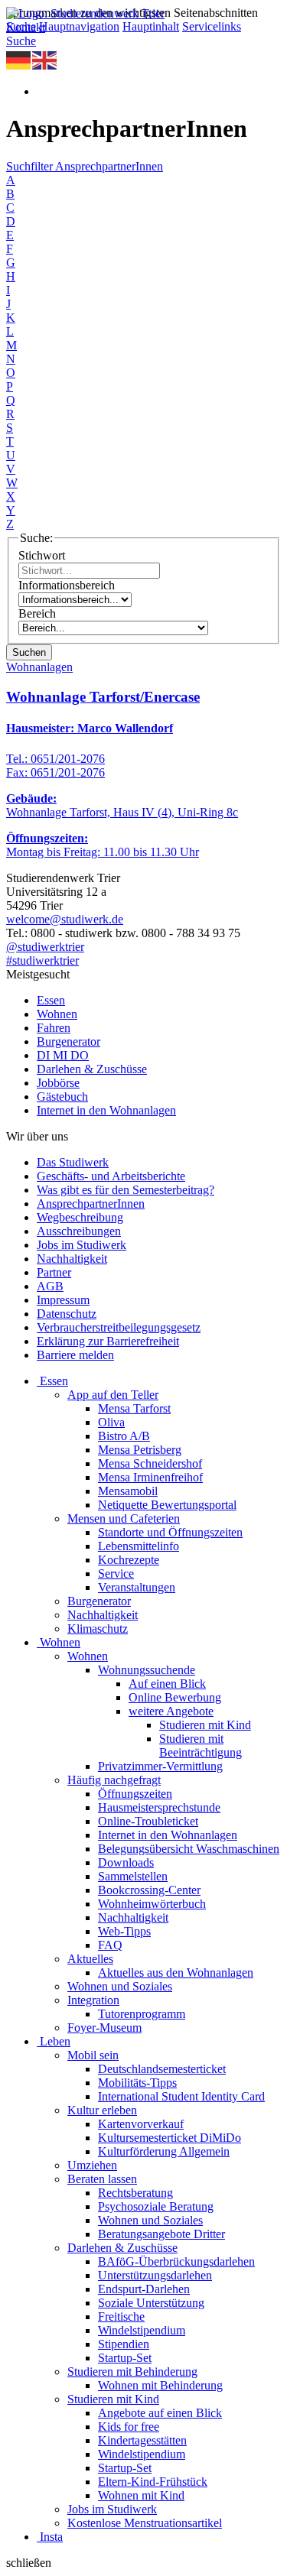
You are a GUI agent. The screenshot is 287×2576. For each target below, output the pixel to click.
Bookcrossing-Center (149, 1890)
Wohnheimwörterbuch (152, 1904)
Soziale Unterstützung (151, 2303)
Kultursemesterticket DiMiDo (170, 2138)
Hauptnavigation (79, 26)
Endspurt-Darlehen (144, 2289)
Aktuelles (90, 1959)
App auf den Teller (113, 1395)
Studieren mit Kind (205, 1725)
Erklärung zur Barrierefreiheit (108, 1341)
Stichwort (42, 555)
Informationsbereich (67, 585)
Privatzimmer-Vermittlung (160, 1766)
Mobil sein (93, 2055)
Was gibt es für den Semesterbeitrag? (126, 1190)
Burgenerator (68, 1041)
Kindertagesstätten (142, 2440)
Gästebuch (62, 1097)
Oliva (111, 1422)
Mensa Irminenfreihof (150, 1477)
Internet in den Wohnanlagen (106, 1110)
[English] (45, 59)
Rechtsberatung (135, 2193)
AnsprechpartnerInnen (91, 1204)
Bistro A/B (124, 1436)
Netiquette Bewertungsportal (167, 1505)
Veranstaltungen (137, 1587)
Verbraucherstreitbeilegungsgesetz (119, 1327)
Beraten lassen (102, 2179)
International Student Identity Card (181, 2096)
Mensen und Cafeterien (124, 1518)
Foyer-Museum (104, 2028)
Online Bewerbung (175, 1697)
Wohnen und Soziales (120, 1986)
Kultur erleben (102, 2110)
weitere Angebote (171, 1711)
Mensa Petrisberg (140, 1450)
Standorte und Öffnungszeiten (170, 1532)
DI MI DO (63, 1055)
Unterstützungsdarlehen (155, 2275)
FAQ (110, 1945)
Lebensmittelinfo (139, 1546)
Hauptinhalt (151, 26)
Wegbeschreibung (80, 1217)
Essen (51, 1000)
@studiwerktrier (45, 947)
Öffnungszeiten (135, 1794)
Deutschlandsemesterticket (162, 2069)
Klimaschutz (98, 1629)
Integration (93, 2000)
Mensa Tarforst (134, 1408)
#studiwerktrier (42, 960)
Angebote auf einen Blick (160, 2413)
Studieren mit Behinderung (132, 2372)
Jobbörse (58, 1083)
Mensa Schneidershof (150, 1463)
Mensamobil (128, 1491)
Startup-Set (125, 2358)
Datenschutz (67, 1314)
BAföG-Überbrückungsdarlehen (176, 2261)
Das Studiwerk (73, 1162)
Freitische (121, 2316)
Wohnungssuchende (147, 1670)
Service (116, 1574)
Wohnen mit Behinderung (160, 2385)
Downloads (126, 1862)
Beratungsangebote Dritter (161, 2234)
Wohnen (57, 1014)
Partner (54, 1272)
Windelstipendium (142, 2330)
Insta (51, 2537)
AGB (50, 1286)
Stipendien (124, 2344)
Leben (55, 2041)
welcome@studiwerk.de (65, 919)
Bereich (37, 613)
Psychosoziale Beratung (156, 2206)
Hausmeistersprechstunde (159, 1807)
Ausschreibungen (79, 1231)
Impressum (63, 1300)
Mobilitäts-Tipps (137, 2083)
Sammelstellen (133, 1876)
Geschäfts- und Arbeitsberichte (111, 1176)
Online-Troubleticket (148, 1821)
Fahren (54, 1028)
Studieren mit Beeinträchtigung (201, 1745)
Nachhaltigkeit (72, 1259)
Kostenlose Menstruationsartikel (145, 2523)
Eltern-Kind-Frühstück (153, 2482)
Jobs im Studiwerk (82, 1245)
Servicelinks (212, 26)
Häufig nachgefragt (114, 1780)
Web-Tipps (124, 1931)
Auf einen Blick (167, 1684)
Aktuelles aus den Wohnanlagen (176, 1973)
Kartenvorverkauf (141, 2124)
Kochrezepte (129, 1560)
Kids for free (129, 2427)
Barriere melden (75, 1355)
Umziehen (92, 2165)
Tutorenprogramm (142, 2014)
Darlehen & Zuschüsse (92, 1069)
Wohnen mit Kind (141, 2495)
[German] (19, 59)
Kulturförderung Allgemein (164, 2151)
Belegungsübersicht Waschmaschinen (189, 1849)
